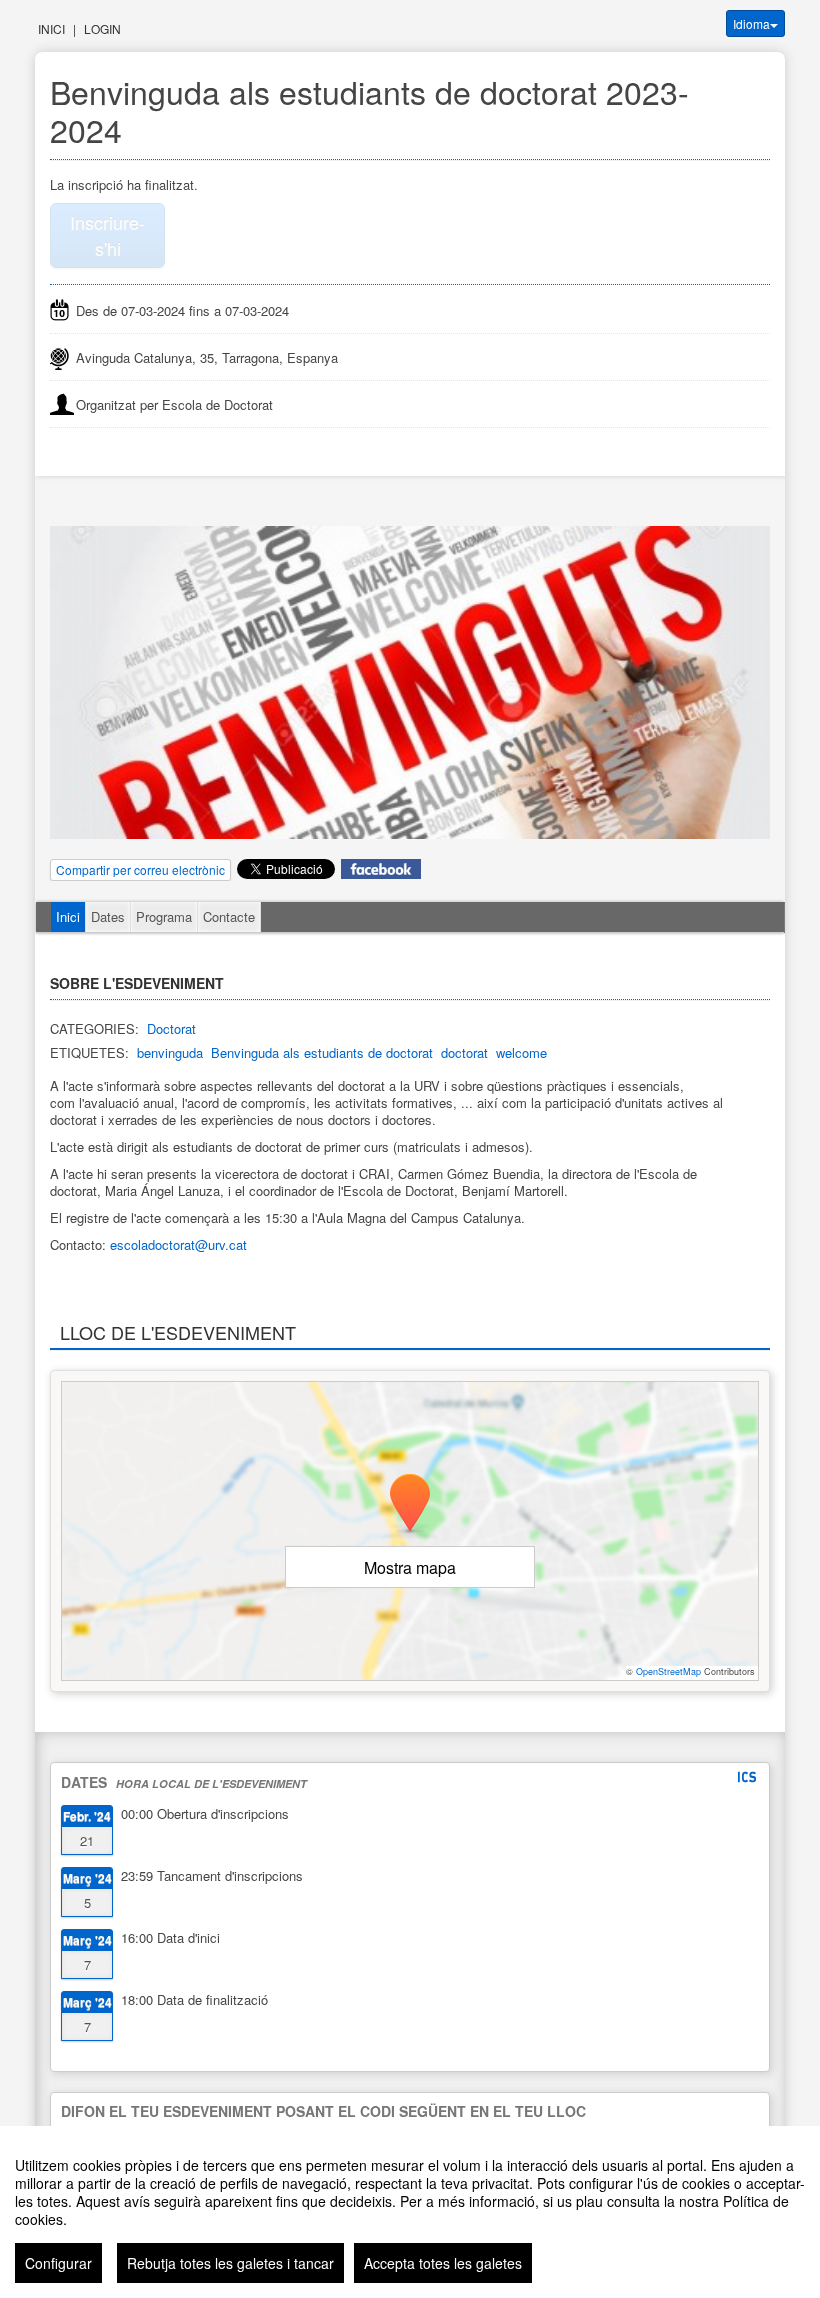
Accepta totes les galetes (443, 2263)
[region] (410, 2212)
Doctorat (171, 1028)
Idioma (751, 23)
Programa (164, 916)
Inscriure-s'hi (107, 235)
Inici (51, 28)
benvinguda (170, 1052)
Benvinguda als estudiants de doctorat (322, 1052)
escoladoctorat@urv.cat (178, 1244)
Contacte (229, 916)
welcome (521, 1052)
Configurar (58, 2263)
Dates (108, 916)
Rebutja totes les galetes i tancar (230, 2263)
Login (102, 28)
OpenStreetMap (668, 1671)
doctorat (464, 1052)
